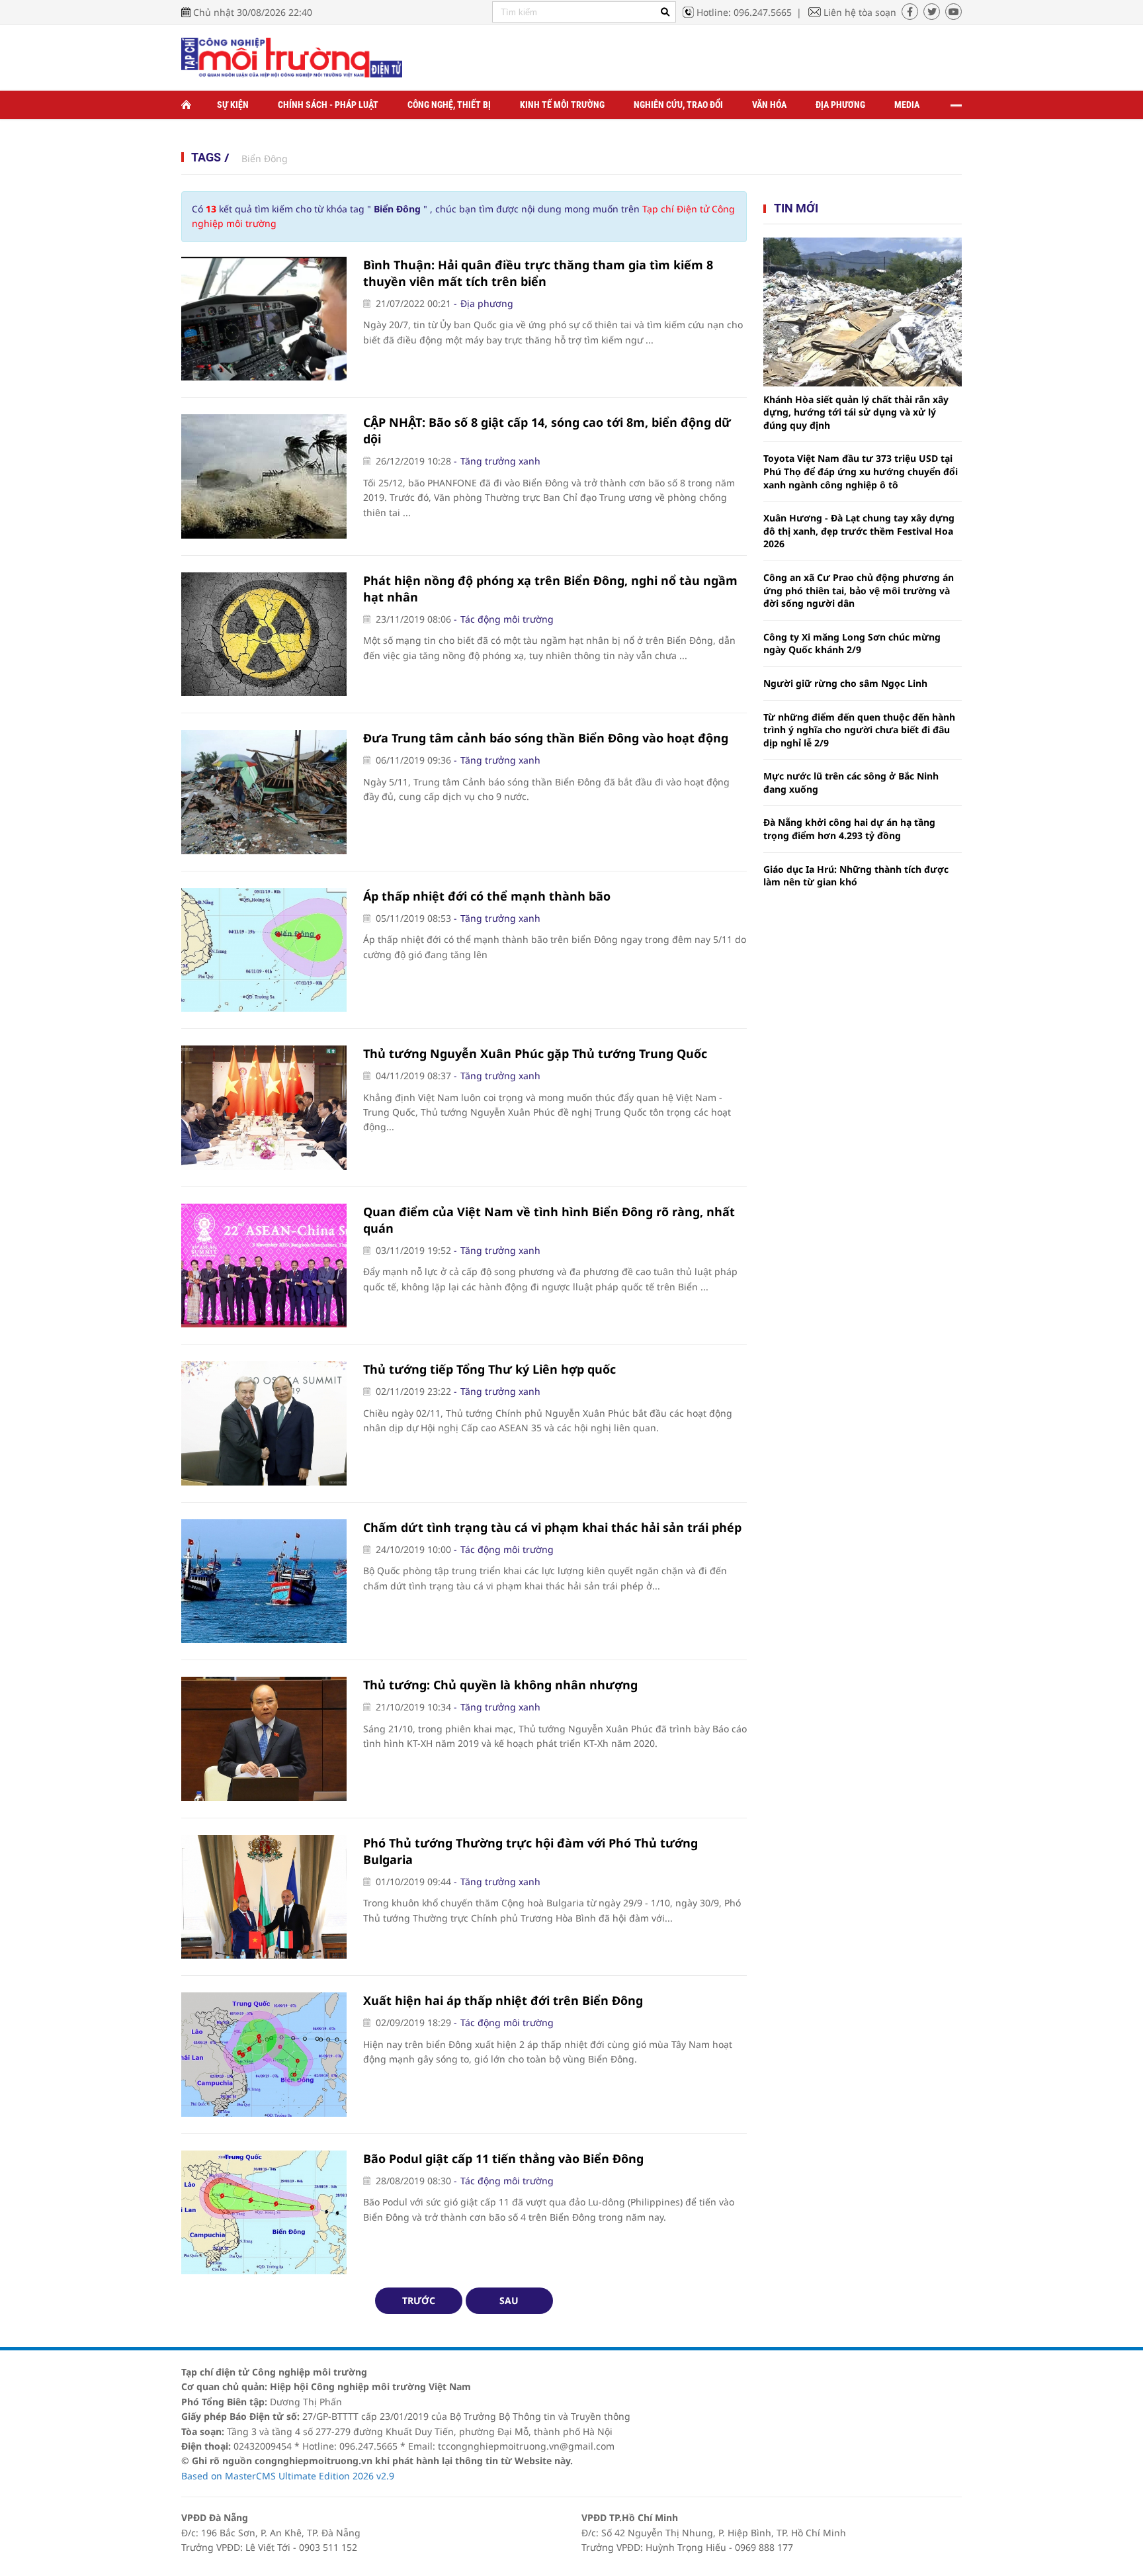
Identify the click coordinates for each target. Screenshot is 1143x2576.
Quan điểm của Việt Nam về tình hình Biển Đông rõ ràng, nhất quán (549, 1220)
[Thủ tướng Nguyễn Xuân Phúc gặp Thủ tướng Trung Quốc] (264, 1108)
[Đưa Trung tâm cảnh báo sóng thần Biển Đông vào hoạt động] (264, 792)
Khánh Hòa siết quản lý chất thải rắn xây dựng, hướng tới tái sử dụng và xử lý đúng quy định (856, 412)
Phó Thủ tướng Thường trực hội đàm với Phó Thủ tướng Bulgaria (530, 1851)
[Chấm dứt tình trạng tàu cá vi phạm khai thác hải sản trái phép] (264, 1581)
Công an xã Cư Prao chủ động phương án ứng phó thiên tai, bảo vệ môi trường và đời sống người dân (859, 590)
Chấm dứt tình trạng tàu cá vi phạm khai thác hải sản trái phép (552, 1527)
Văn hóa (769, 105)
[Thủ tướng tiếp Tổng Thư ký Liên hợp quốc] (264, 1423)
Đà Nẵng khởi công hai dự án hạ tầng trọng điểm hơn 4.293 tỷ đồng (849, 829)
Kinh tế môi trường (562, 105)
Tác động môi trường (507, 619)
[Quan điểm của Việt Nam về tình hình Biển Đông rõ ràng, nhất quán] (264, 1266)
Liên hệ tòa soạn (860, 12)
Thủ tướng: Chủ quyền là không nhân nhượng (500, 1685)
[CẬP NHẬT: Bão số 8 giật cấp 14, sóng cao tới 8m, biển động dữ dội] (264, 476)
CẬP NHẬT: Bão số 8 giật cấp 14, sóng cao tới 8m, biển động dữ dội (547, 430)
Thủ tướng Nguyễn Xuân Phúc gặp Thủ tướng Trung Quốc (535, 1053)
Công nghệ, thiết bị (449, 105)
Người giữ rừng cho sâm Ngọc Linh (845, 683)
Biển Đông (265, 158)
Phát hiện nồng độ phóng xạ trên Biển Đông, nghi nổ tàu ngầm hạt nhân (550, 589)
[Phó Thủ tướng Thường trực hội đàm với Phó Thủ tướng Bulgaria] (264, 1897)
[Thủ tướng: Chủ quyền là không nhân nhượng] (264, 1739)
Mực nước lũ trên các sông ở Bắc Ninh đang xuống (851, 782)
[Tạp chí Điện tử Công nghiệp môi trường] (292, 57)
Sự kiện (233, 105)
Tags (206, 157)
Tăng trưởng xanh (500, 461)
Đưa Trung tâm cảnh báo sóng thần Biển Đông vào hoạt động (546, 738)
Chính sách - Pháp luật (328, 105)
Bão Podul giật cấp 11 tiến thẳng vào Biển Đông (503, 2158)
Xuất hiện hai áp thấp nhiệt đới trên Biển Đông (503, 2000)
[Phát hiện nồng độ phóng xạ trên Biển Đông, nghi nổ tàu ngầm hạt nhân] (264, 635)
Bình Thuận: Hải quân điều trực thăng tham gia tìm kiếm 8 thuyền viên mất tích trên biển (538, 273)
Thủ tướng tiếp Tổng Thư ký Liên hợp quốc (489, 1369)
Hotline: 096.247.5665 (744, 12)
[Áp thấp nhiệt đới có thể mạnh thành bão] (264, 950)
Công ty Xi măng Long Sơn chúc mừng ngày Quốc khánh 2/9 (852, 644)
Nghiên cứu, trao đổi (678, 105)
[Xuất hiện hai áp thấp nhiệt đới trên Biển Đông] (264, 2055)
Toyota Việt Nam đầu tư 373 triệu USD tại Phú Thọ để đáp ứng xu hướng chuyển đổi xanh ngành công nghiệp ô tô (861, 471)
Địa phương (840, 105)
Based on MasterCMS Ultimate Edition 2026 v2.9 (288, 2476)
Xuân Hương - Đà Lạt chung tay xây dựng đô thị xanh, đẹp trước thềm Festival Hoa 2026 (859, 531)
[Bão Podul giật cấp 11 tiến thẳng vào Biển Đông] (264, 2213)
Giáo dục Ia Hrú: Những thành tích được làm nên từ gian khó (856, 876)
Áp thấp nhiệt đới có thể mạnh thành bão (487, 896)
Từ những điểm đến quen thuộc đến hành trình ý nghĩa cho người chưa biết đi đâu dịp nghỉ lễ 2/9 (859, 730)
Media (907, 105)
